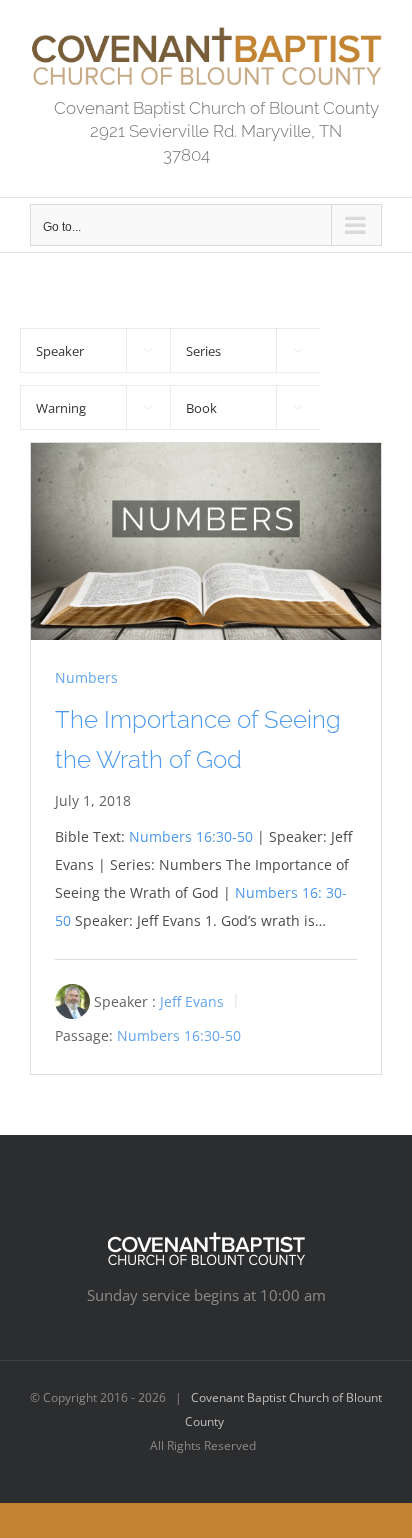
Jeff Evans (192, 1001)
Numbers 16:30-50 (191, 836)
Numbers (86, 677)
